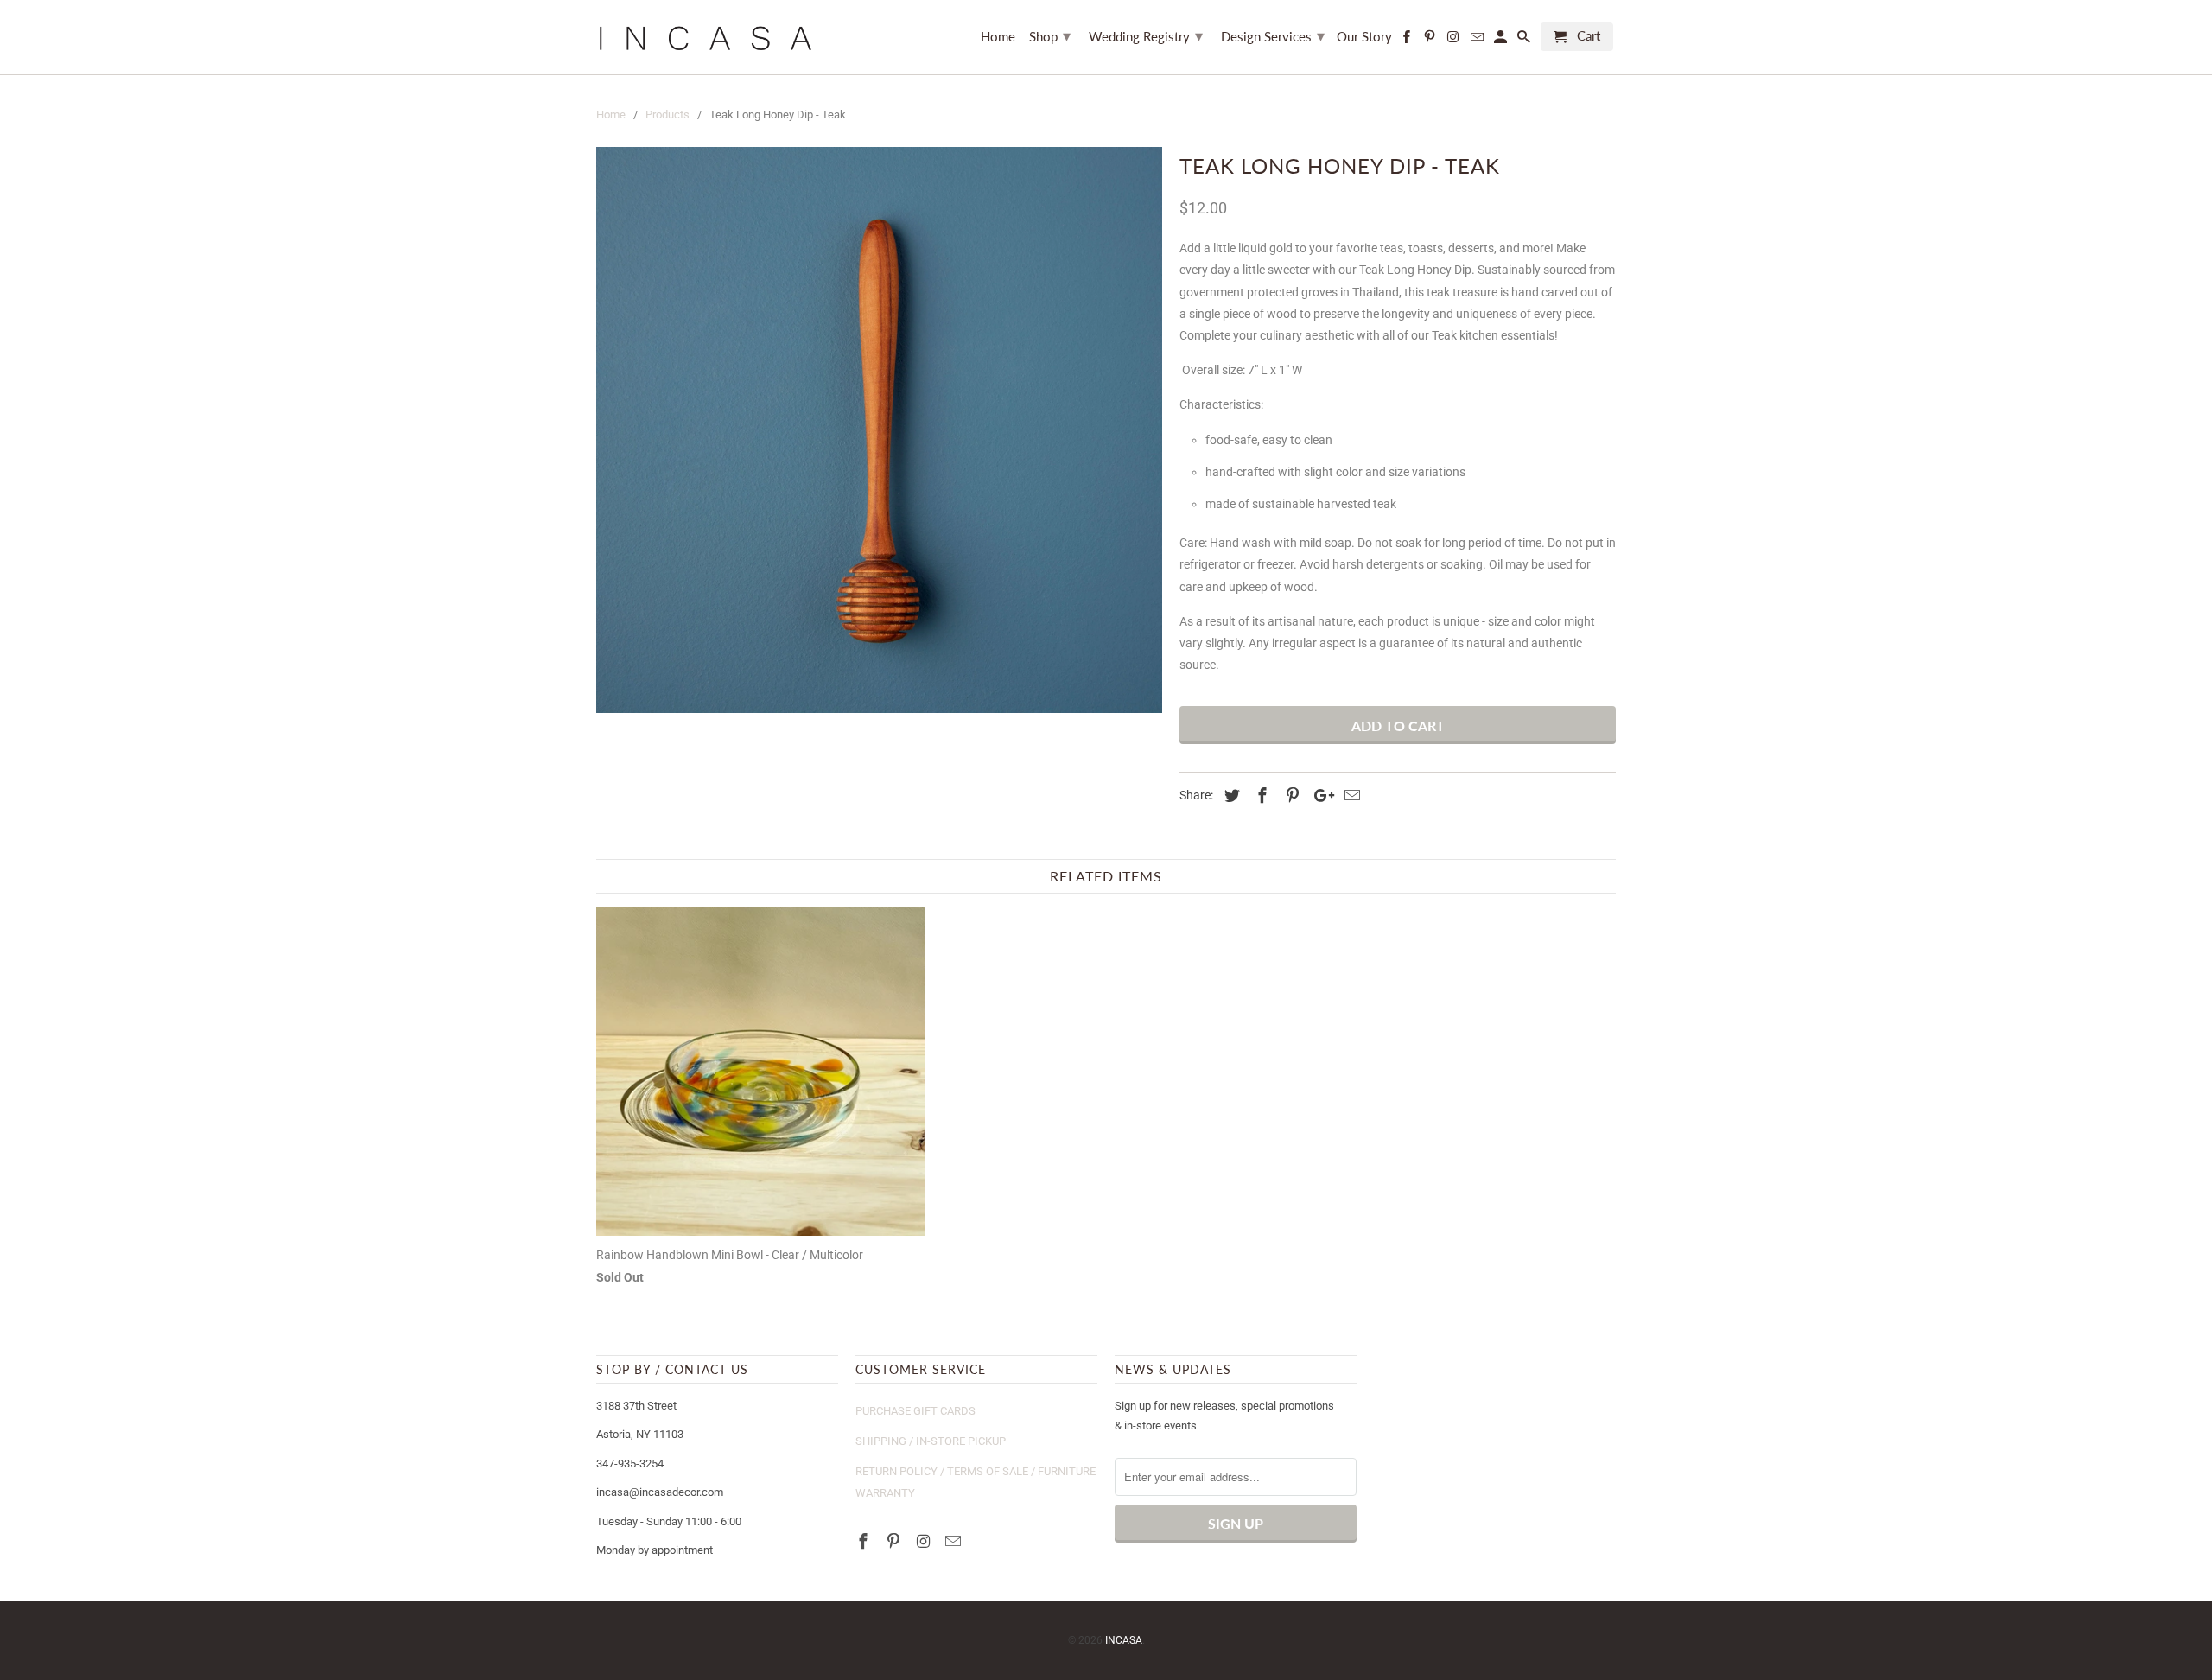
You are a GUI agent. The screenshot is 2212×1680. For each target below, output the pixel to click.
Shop (1050, 35)
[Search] (1525, 40)
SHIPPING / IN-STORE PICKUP (931, 1441)
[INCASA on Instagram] (925, 1541)
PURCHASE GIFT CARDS (915, 1411)
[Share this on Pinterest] (1290, 795)
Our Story (1364, 37)
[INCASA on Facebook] (865, 1541)
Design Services (1273, 35)
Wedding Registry (1146, 35)
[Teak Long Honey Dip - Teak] (879, 430)
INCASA (1124, 1640)
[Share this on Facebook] (1260, 795)
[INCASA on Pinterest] (895, 1541)
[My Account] (1502, 40)
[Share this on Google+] (1319, 795)
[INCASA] (704, 37)
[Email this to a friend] (1350, 795)
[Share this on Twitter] (1230, 795)
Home (998, 37)
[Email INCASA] (955, 1541)
